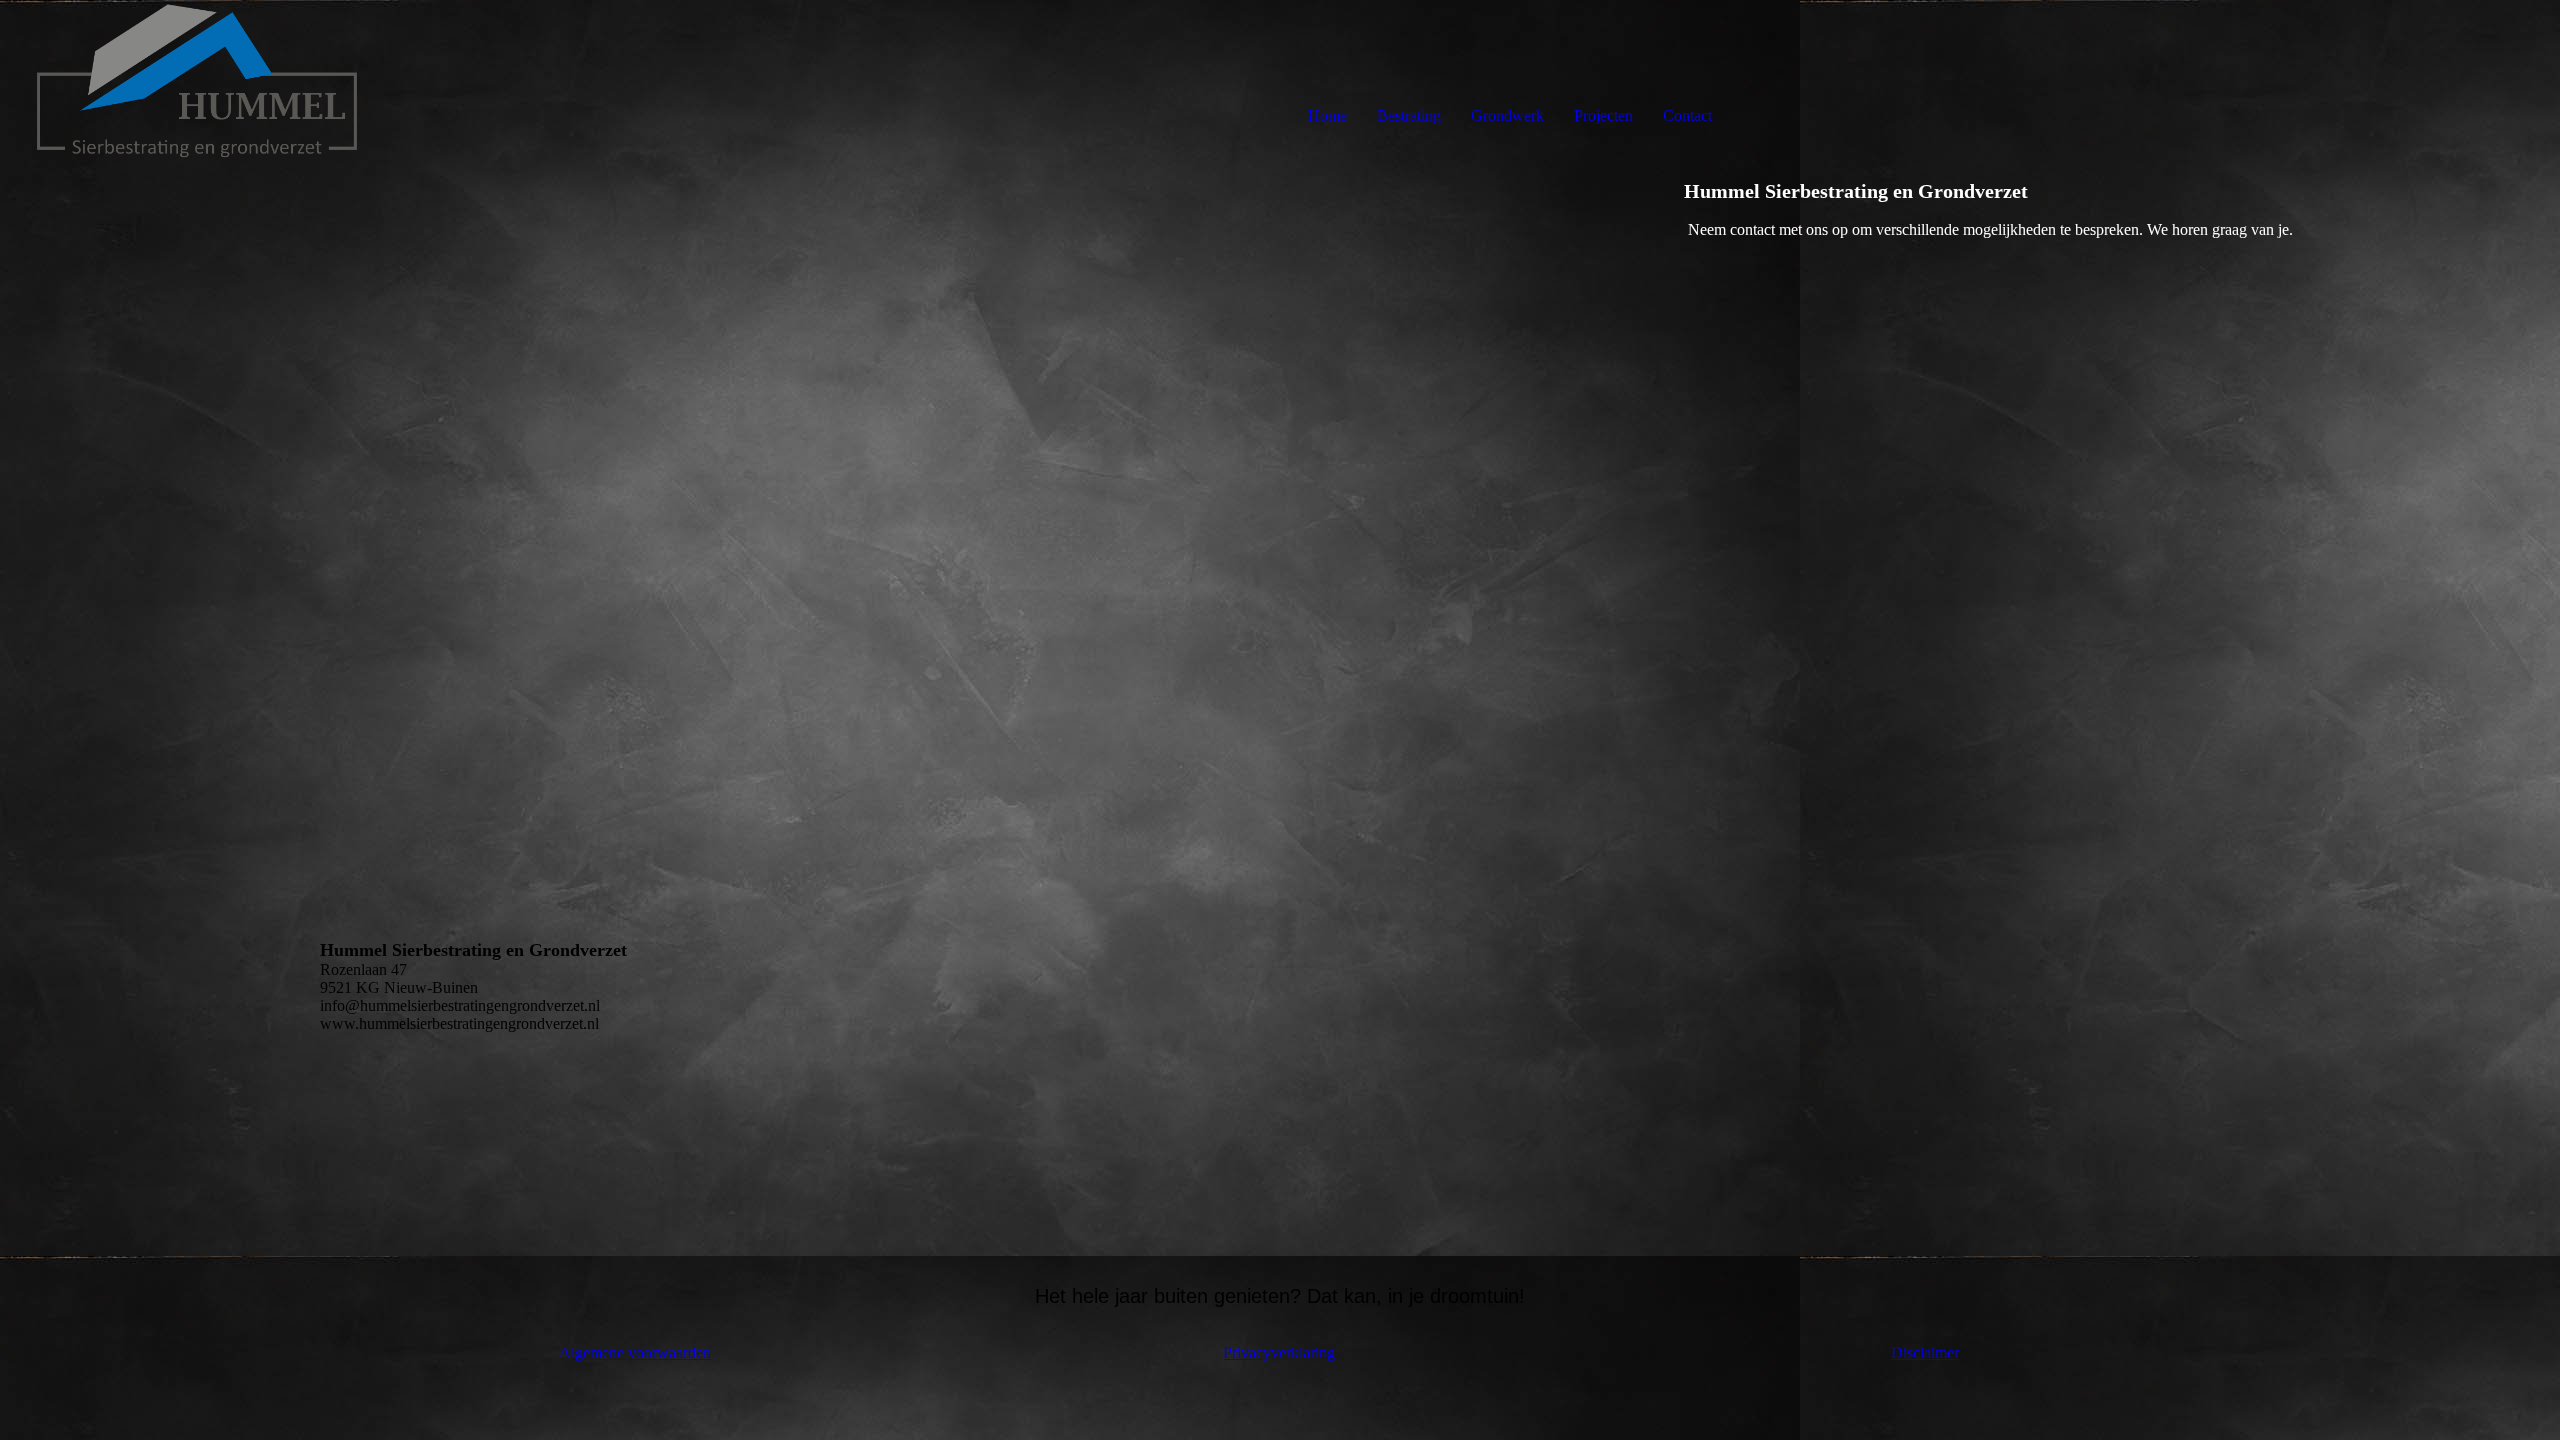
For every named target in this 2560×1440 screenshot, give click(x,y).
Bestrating (1409, 115)
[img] (230, 80)
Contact (1687, 115)
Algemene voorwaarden (635, 1352)
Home (1327, 115)
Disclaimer (1925, 1352)
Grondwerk (1507, 115)
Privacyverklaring (1279, 1352)
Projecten (1603, 115)
